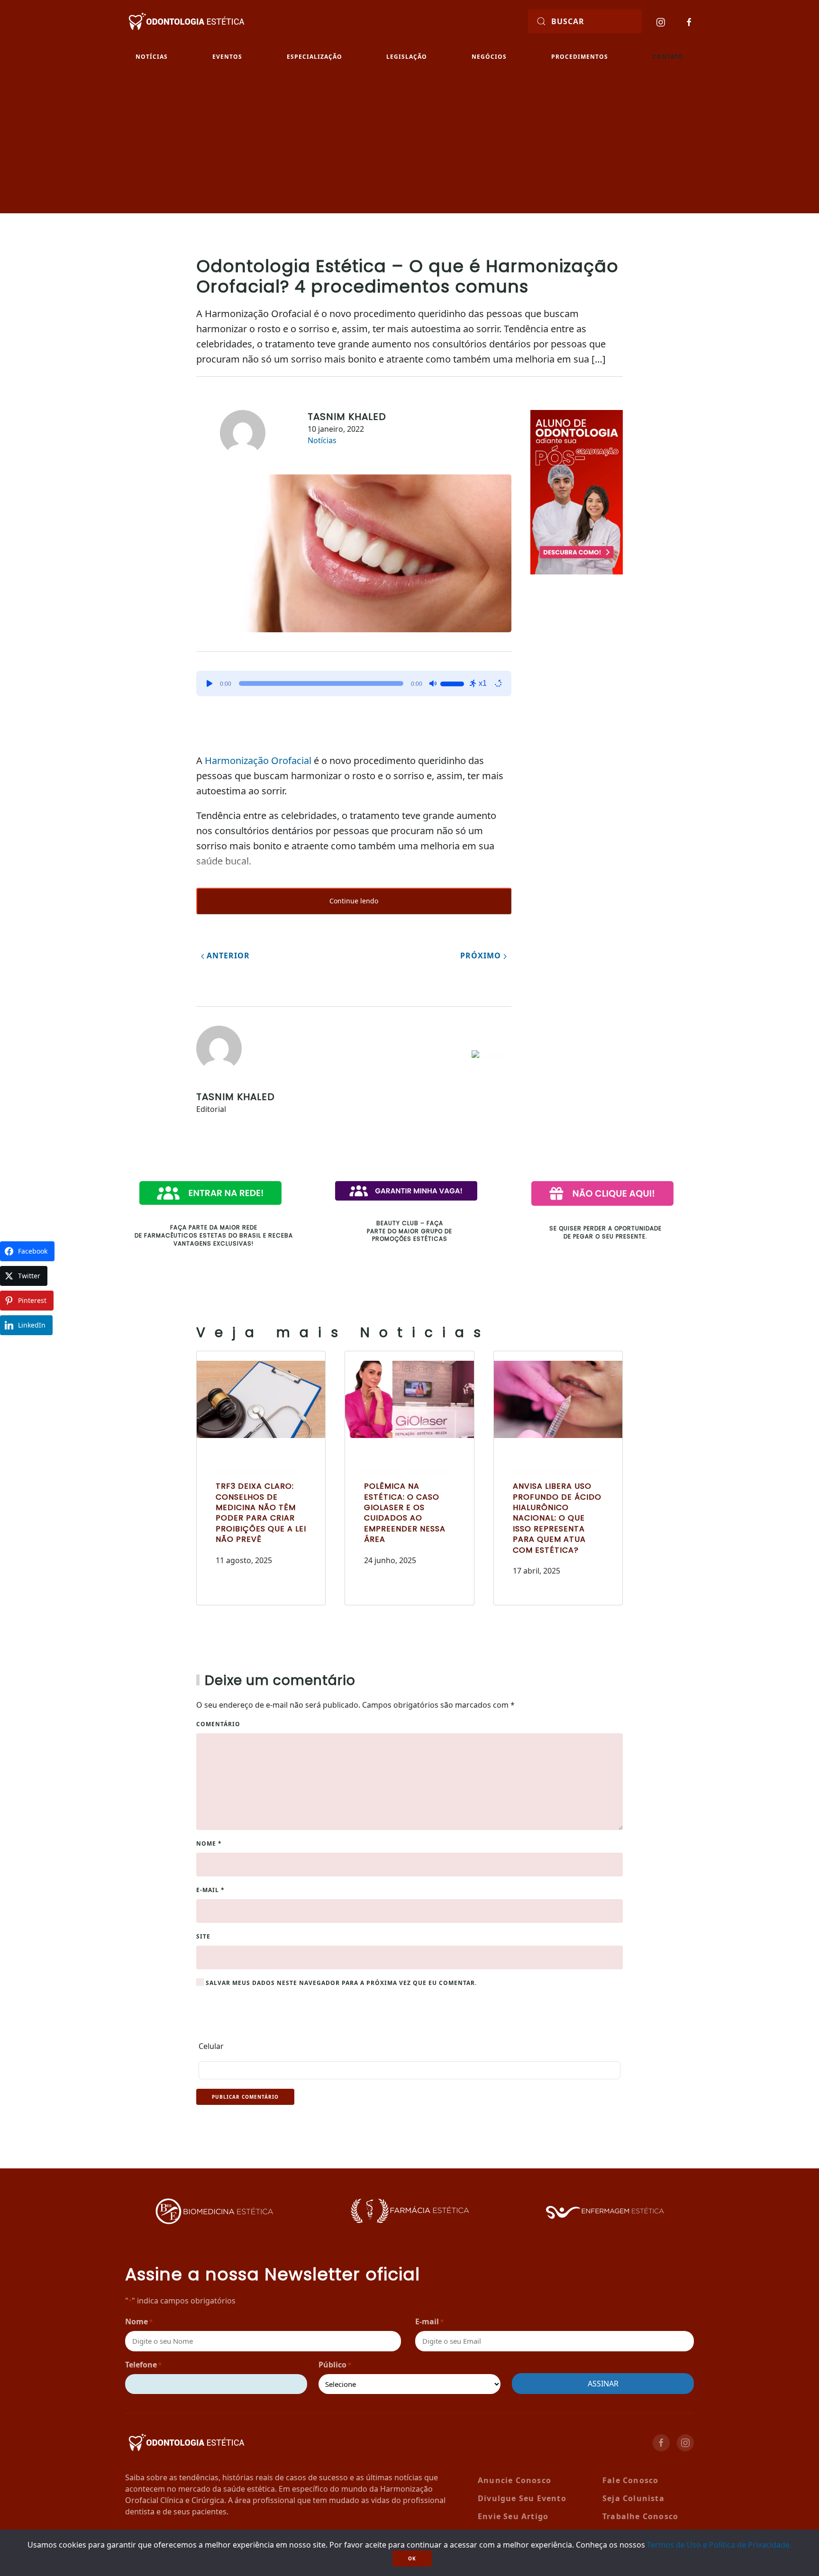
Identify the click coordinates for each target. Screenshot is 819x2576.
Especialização (314, 57)
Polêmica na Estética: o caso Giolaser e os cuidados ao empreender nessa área (405, 1513)
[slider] (454, 683)
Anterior (227, 956)
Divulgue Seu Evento (522, 2498)
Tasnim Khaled (347, 417)
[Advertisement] (409, 142)
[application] (354, 683)
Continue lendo (354, 901)
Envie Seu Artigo (513, 2516)
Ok (412, 2558)
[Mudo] (433, 683)
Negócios (489, 57)
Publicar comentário (245, 2097)
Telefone (143, 2365)
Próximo (482, 956)
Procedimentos (580, 57)
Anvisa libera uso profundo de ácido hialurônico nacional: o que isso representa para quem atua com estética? (557, 1518)
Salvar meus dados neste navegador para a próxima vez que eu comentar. (340, 1983)
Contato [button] (668, 57)
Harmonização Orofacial (258, 760)
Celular (211, 2046)
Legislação (407, 57)
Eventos (227, 57)
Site (203, 1936)
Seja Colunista (633, 2498)
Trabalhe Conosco (640, 2516)
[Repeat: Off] (498, 683)
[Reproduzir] (209, 683)
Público (335, 2365)
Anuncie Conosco (514, 2480)
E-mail (210, 1890)
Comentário (218, 1724)
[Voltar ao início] (187, 22)
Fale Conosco (630, 2480)
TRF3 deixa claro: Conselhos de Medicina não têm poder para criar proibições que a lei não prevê (261, 1513)
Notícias (152, 57)
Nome (209, 1843)
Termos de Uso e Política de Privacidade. (719, 2545)
